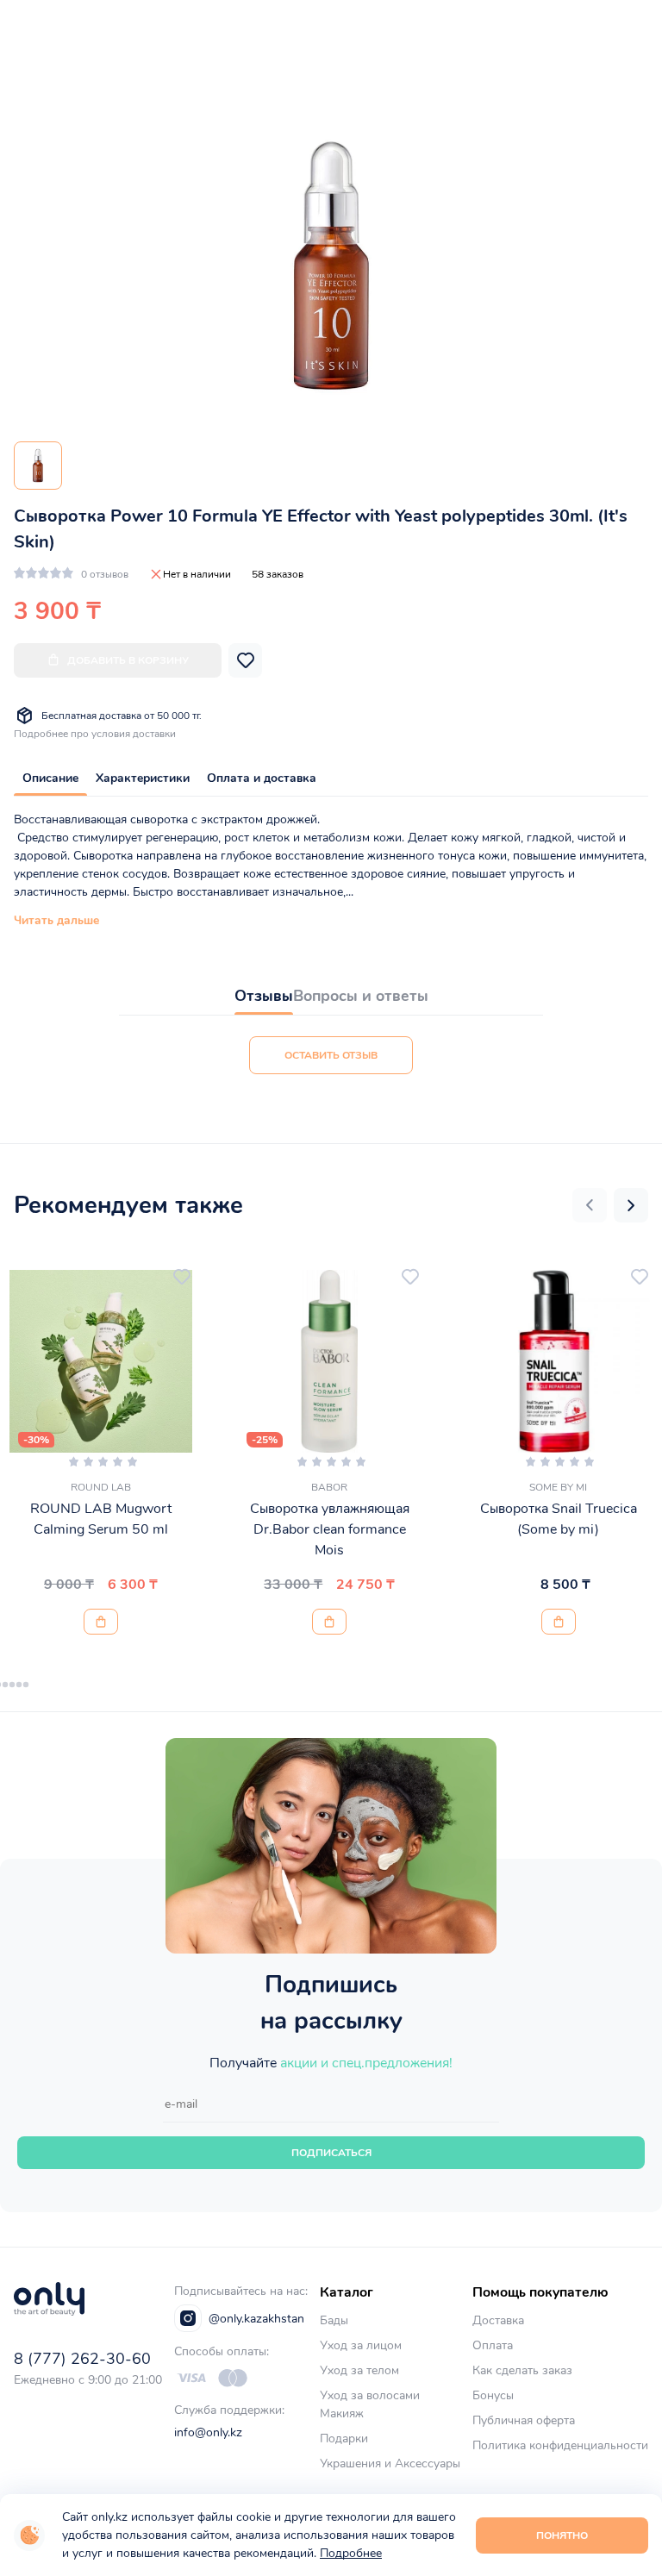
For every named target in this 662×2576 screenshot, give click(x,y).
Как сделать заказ (522, 2370)
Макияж (342, 2413)
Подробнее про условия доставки (95, 734)
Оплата (493, 2345)
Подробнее (351, 2553)
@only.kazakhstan (256, 2319)
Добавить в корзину (128, 660)
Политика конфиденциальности (560, 2445)
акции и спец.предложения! (366, 2063)
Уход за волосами (370, 2395)
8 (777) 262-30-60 (82, 2359)
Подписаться (331, 2153)
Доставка (498, 2320)
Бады (334, 2320)
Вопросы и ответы (361, 996)
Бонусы (493, 2395)
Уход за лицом (361, 2345)
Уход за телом (359, 2370)
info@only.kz (208, 2432)
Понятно (562, 2535)
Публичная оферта (524, 2420)
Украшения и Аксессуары (390, 2463)
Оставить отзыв (331, 1055)
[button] (590, 1205)
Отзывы (264, 996)
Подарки (344, 2438)
